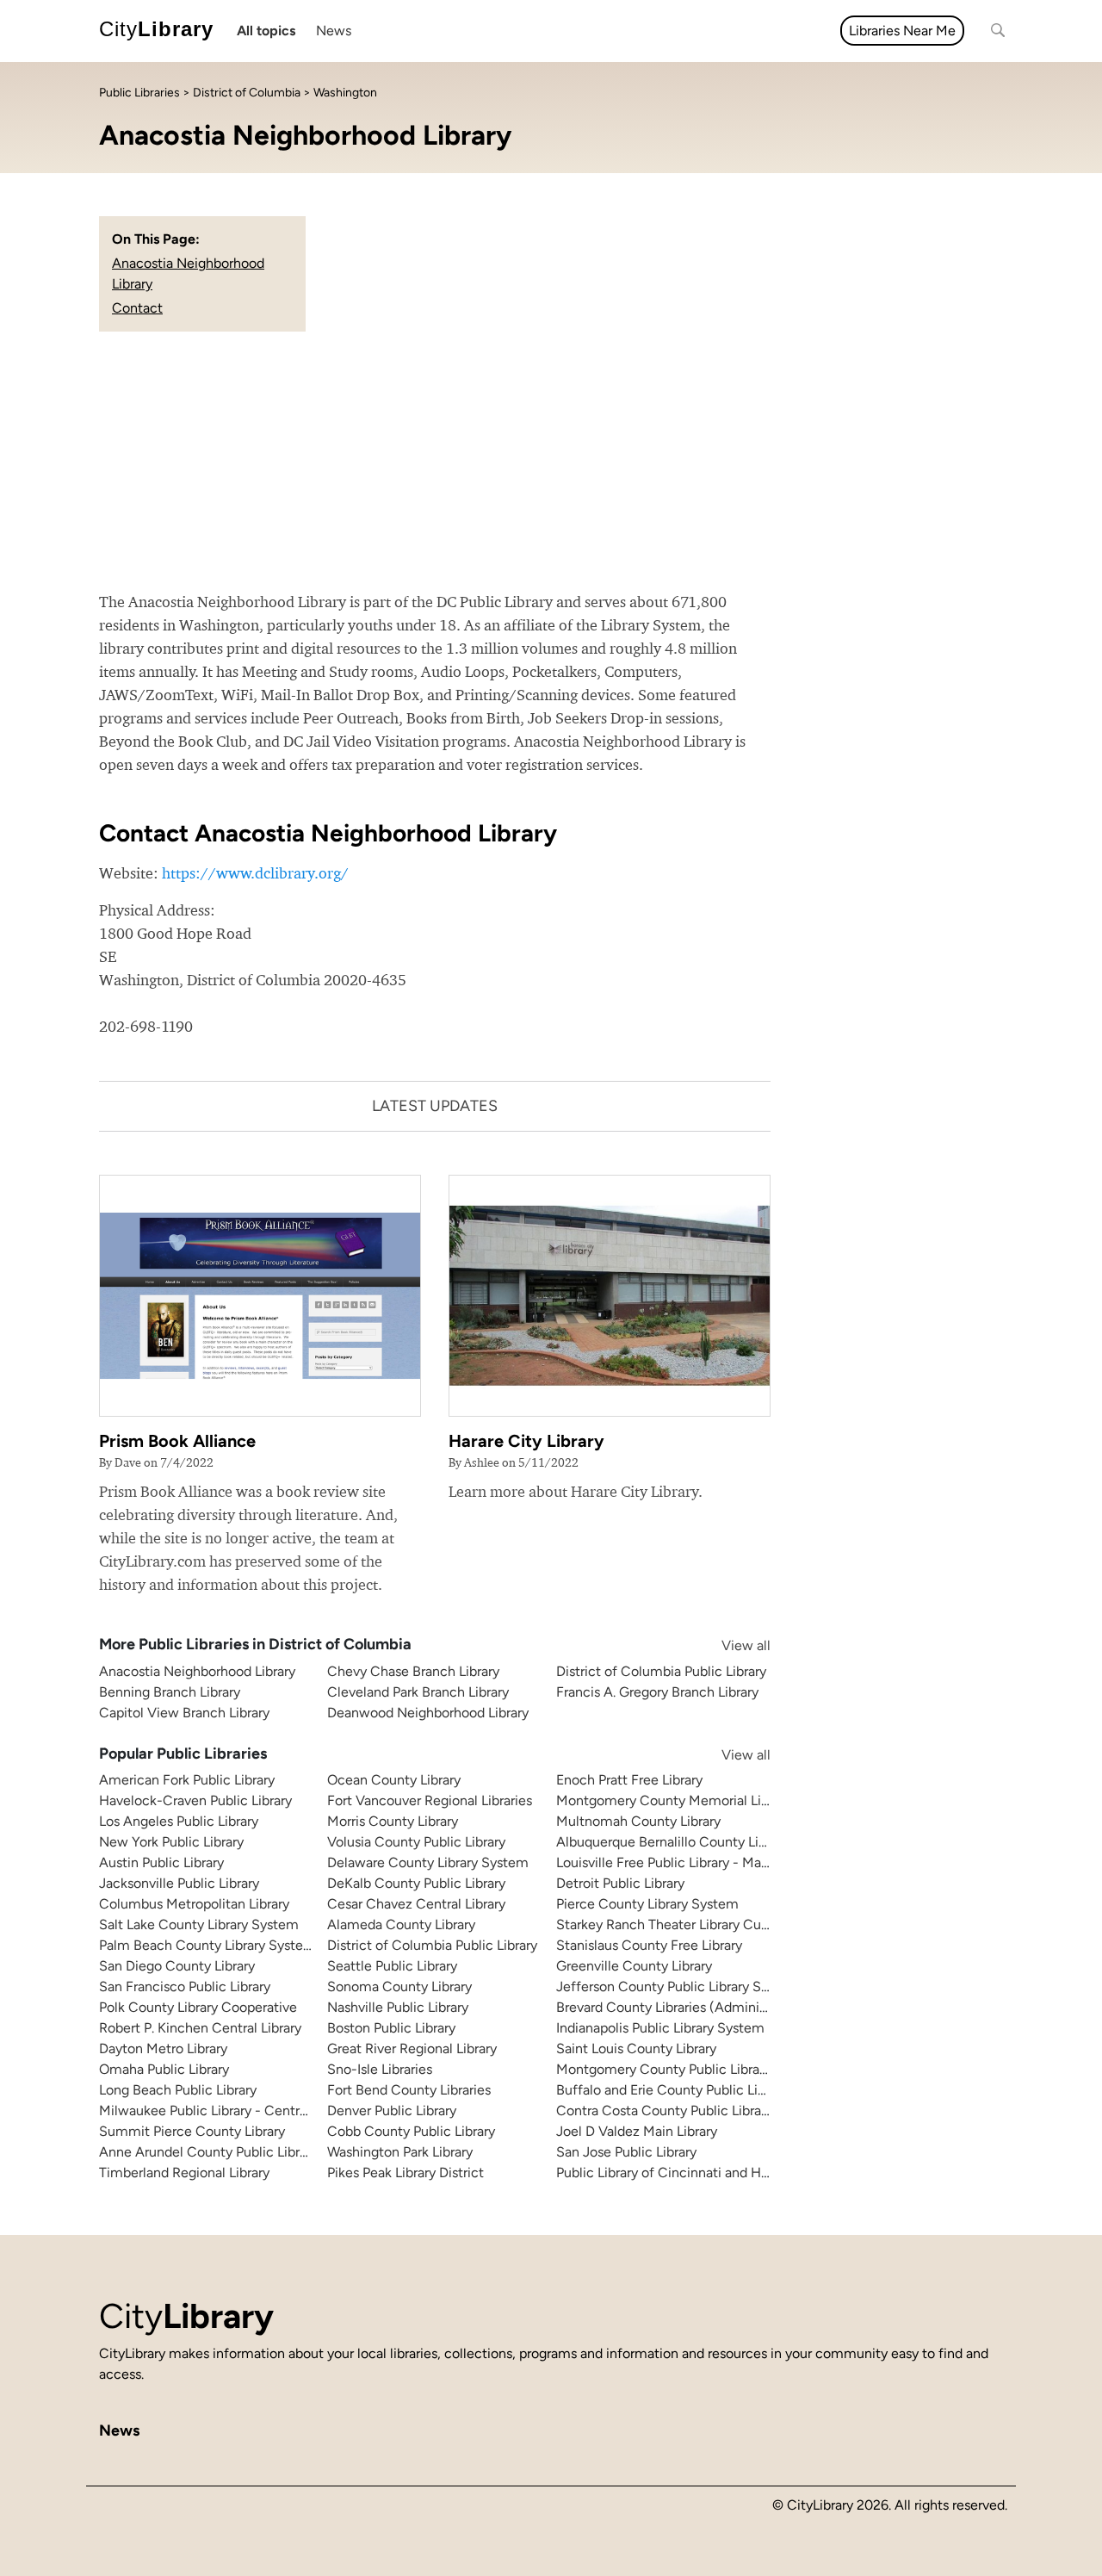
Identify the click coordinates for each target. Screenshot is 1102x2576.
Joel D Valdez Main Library (637, 2131)
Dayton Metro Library (163, 2048)
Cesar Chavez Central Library (416, 1904)
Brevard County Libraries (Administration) (684, 2007)
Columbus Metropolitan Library (194, 1904)
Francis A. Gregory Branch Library (657, 1692)
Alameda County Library (401, 1924)
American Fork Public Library (187, 1780)
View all (729, 1645)
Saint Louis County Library (636, 2048)
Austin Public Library (161, 1862)
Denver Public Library (392, 2110)
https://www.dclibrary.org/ (255, 873)
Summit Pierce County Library (192, 2131)
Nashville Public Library (398, 2007)
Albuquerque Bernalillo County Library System (698, 1842)
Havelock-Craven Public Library (195, 1800)
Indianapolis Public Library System (660, 2028)
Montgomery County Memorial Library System (699, 1800)
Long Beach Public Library (178, 2090)
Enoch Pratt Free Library (629, 1780)
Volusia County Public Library (416, 1842)
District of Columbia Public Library (661, 1671)
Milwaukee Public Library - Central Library (226, 2110)
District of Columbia (247, 93)
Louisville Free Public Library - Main (664, 1862)
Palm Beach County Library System (207, 1945)
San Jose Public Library (626, 2152)
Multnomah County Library (638, 1821)
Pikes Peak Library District (406, 2173)
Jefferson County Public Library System (678, 1986)
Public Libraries (139, 93)
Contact (137, 308)
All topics (266, 31)
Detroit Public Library (620, 1883)
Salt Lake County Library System (199, 1924)
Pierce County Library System (647, 1904)
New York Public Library (171, 1842)
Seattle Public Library (392, 1966)
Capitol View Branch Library (184, 1713)
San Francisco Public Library (185, 1986)
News (334, 31)
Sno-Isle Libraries (380, 2069)
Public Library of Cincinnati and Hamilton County (707, 2173)
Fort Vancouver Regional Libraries (430, 1800)
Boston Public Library (391, 2028)
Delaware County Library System (428, 1862)
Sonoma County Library (399, 1986)
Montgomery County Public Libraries (669, 2069)
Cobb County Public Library (411, 2131)
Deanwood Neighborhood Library (428, 1713)
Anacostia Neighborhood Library (197, 1671)
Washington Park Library (400, 2152)
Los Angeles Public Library (179, 1821)
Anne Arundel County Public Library (208, 2152)
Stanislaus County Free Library (649, 1945)
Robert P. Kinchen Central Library (200, 2028)
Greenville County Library (634, 1966)
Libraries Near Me (902, 31)
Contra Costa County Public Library (664, 2110)
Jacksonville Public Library (179, 1883)
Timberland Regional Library (184, 2173)
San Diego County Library (177, 1966)
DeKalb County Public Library (416, 1883)
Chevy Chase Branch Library (413, 1671)
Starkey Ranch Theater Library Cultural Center (697, 1924)
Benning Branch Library (170, 1692)
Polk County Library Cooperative (198, 2007)
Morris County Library (393, 1821)
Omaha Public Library (164, 2069)
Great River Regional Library (412, 2048)
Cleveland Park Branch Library (418, 1692)
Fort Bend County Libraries (409, 2090)
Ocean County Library (394, 1780)
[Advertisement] (551, 461)
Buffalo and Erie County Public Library (672, 2090)
